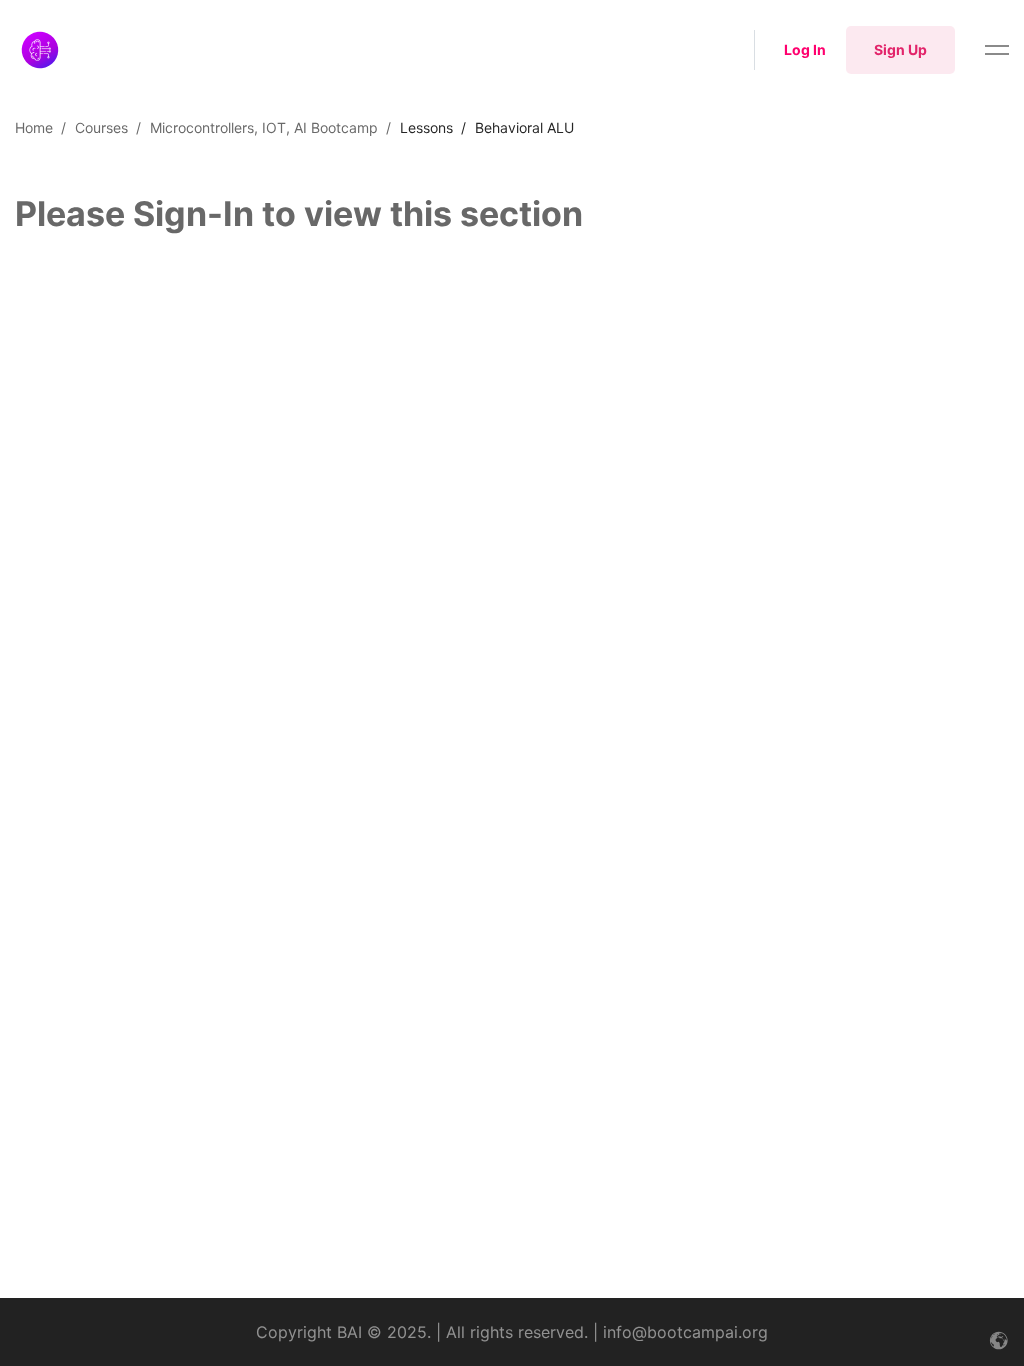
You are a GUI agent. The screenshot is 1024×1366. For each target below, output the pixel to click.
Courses (101, 127)
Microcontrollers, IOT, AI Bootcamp (264, 127)
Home (34, 127)
